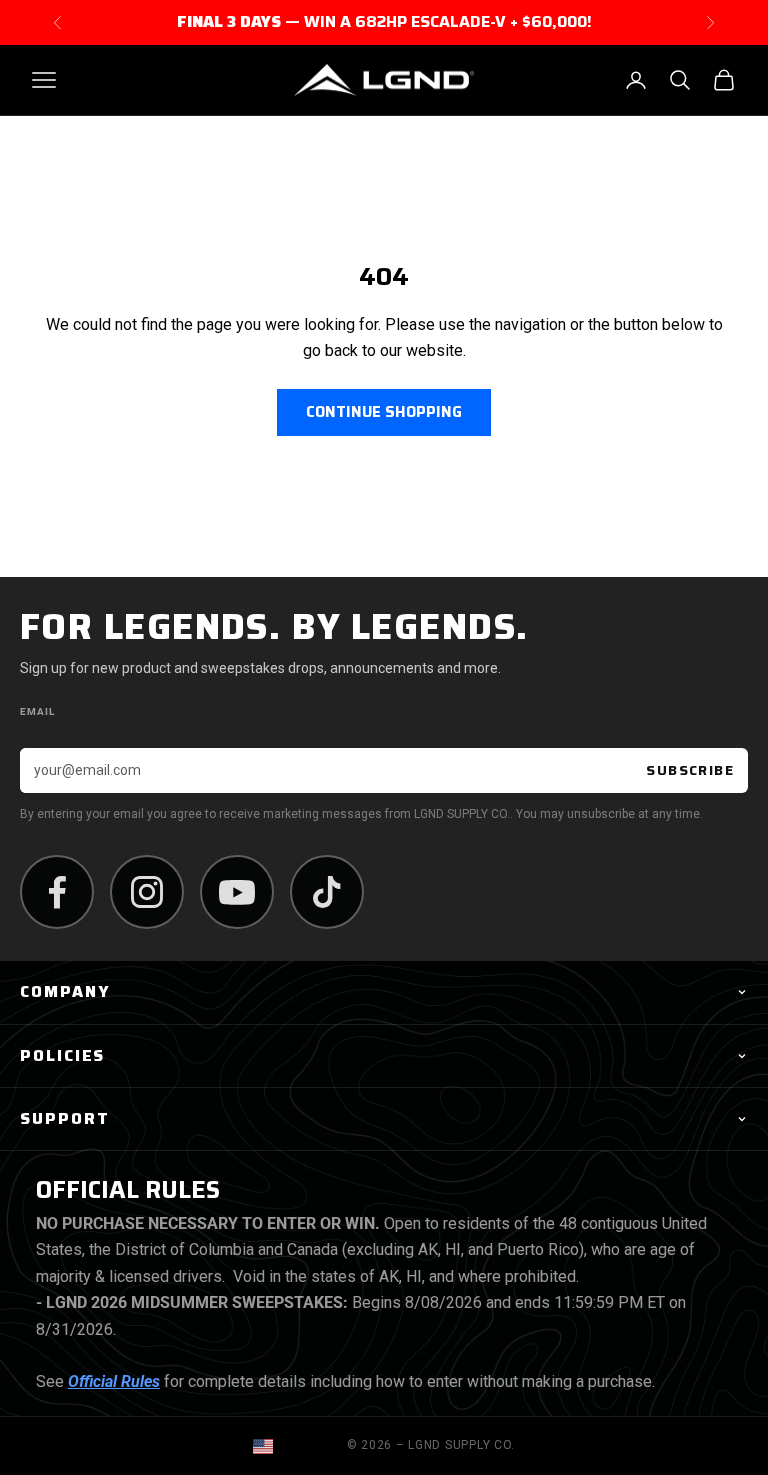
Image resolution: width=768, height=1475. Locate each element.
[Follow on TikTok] (327, 892)
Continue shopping (384, 412)
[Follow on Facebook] (57, 892)
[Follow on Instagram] (147, 892)
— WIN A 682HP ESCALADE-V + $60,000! (384, 22)
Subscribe (690, 770)
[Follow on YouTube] (237, 892)
